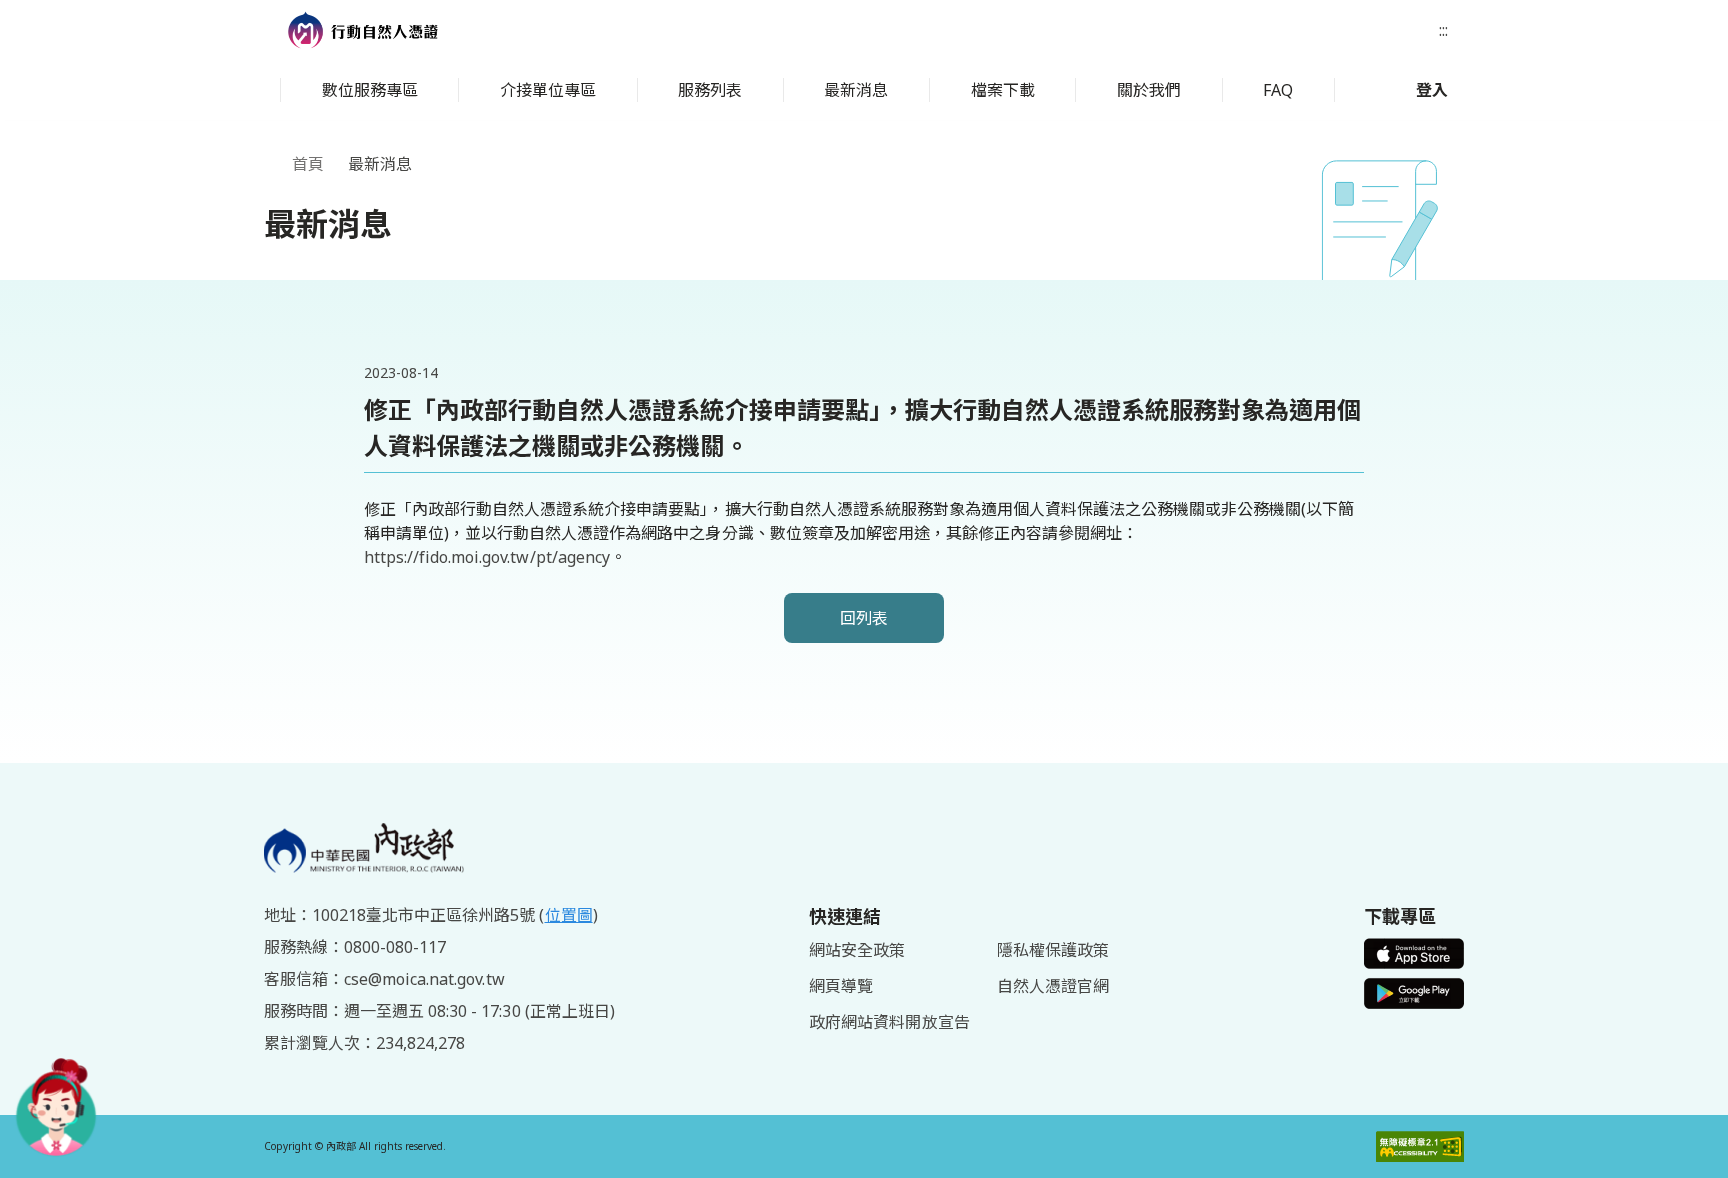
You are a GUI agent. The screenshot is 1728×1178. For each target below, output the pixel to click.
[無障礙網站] (1420, 1146)
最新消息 (856, 90)
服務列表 (710, 90)
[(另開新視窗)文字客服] (56, 1107)
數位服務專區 (370, 90)
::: (1443, 30)
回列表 (864, 618)
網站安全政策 (857, 950)
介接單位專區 (548, 90)
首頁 (308, 164)
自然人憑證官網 (1053, 986)
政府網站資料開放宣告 (889, 1022)
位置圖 (569, 915)
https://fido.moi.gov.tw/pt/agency (487, 557)
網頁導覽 (841, 986)
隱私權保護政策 (1053, 950)
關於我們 (1149, 90)
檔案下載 (1003, 90)
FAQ (1278, 90)
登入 (1432, 90)
